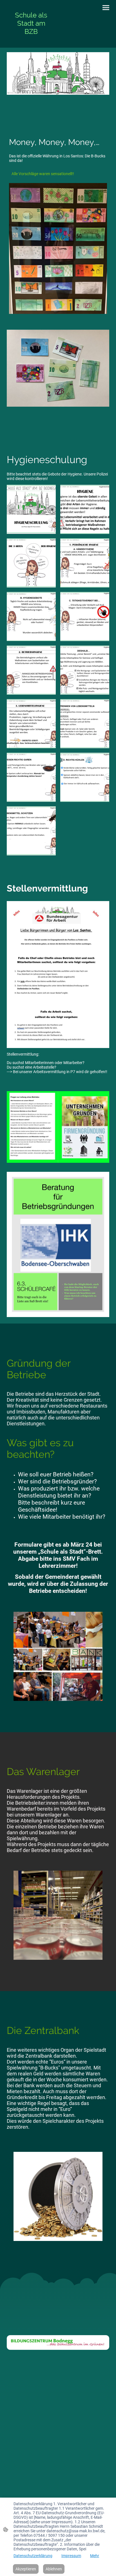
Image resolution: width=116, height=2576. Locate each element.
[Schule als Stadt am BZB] (31, 41)
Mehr (95, 2556)
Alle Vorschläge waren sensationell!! (43, 174)
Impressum (71, 2556)
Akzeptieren (26, 2569)
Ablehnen (54, 2569)
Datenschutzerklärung (33, 2556)
